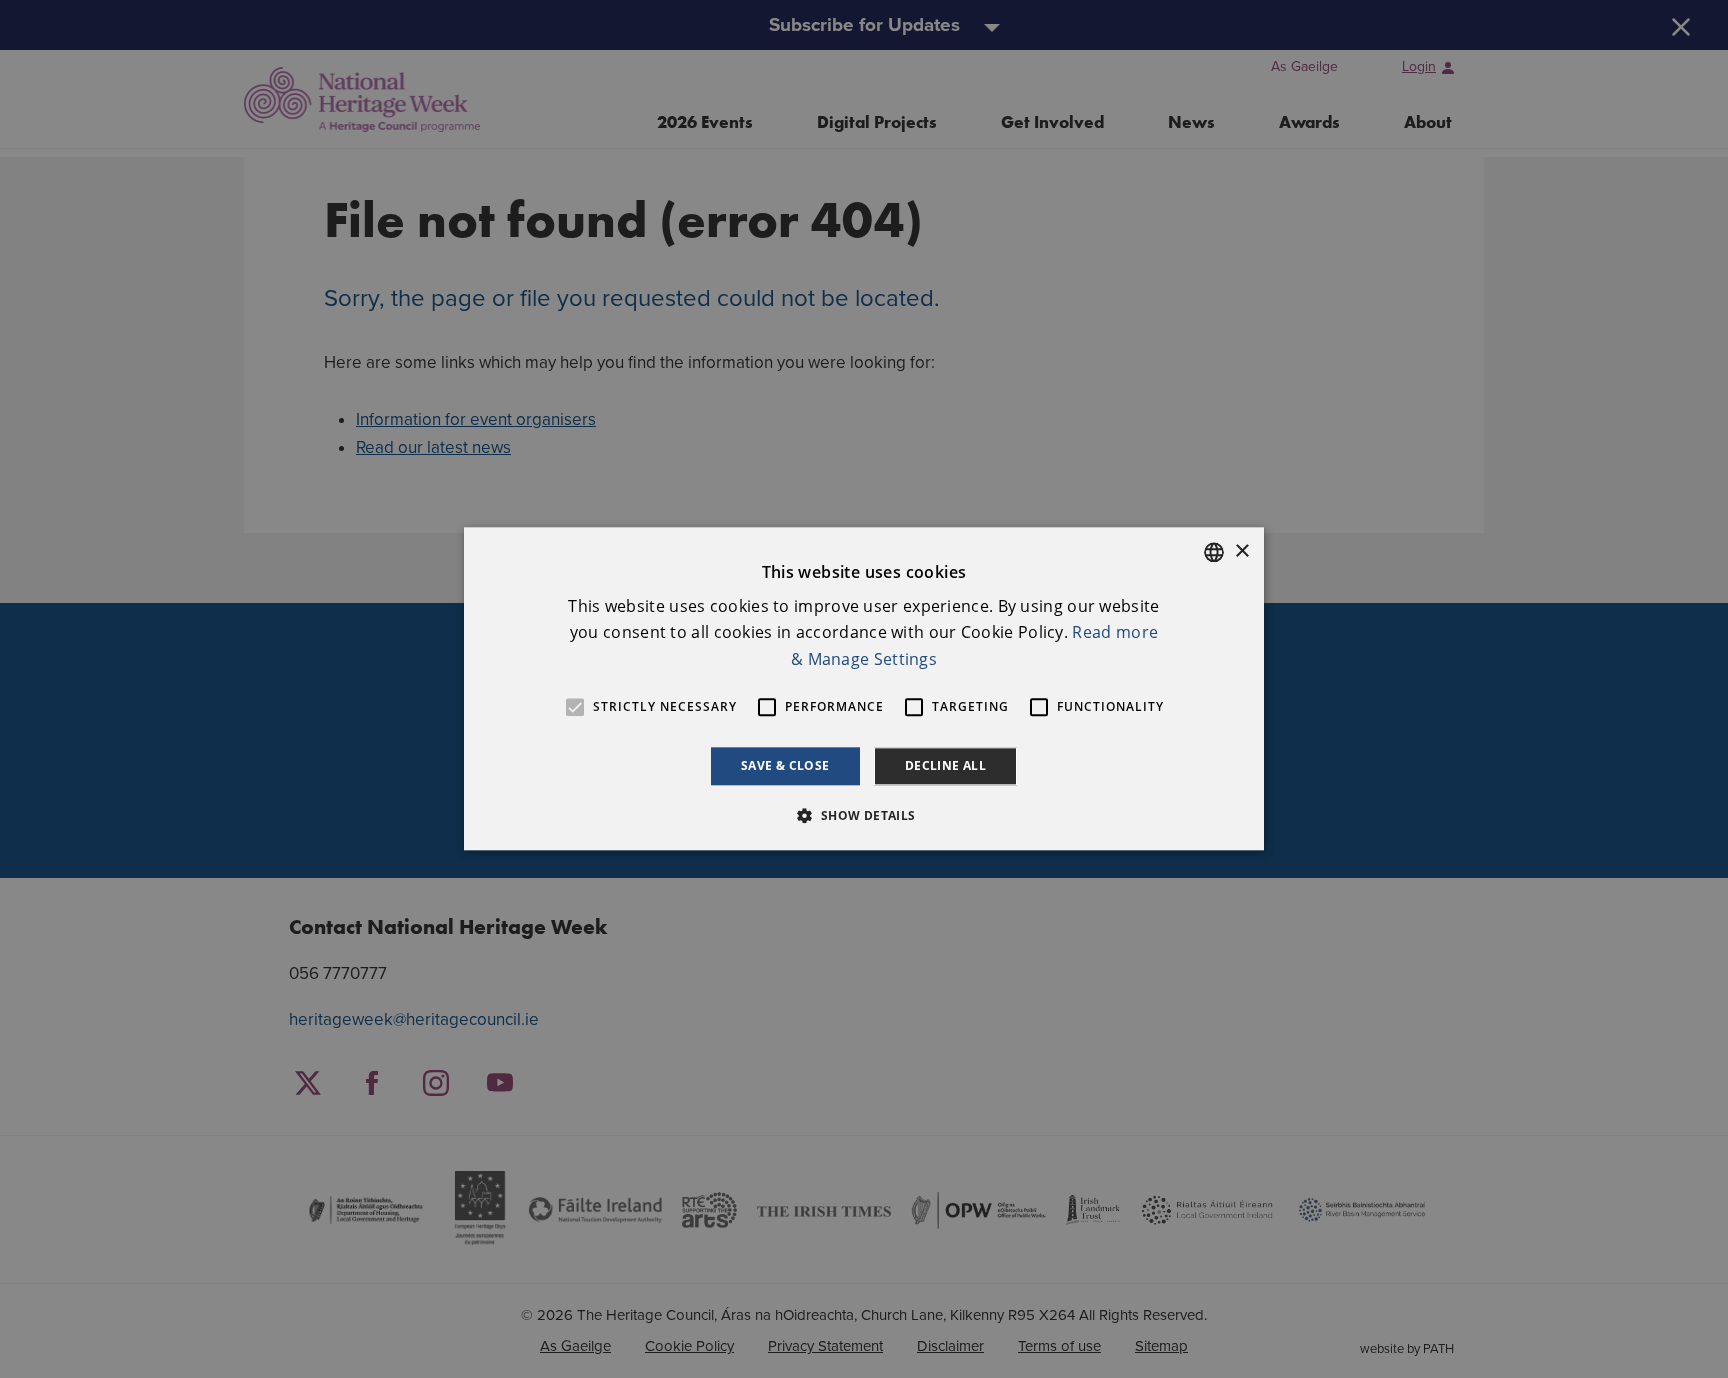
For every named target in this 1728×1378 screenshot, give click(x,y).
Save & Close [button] (785, 765)
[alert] (864, 689)
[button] (863, 816)
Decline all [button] (945, 765)
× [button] (1241, 551)
